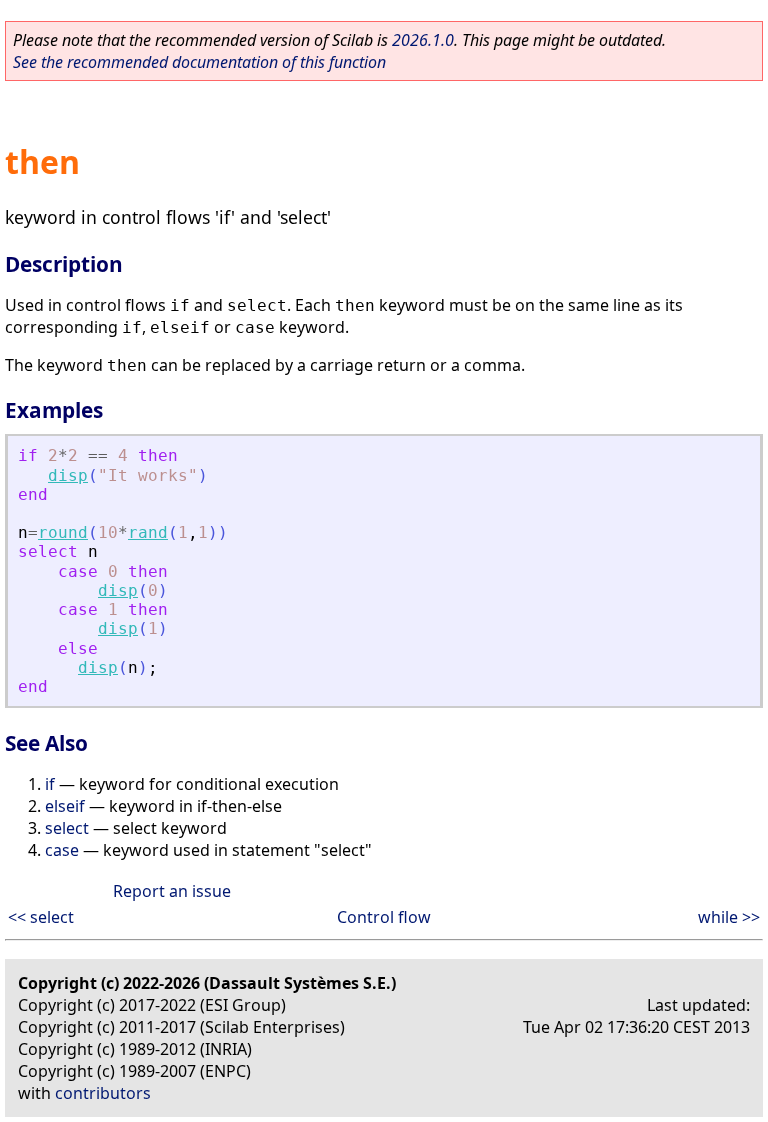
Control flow (384, 917)
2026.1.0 (423, 40)
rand (148, 532)
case (62, 850)
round (63, 532)
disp (68, 475)
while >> (729, 917)
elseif (65, 806)
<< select (41, 917)
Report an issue (172, 891)
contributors (103, 1093)
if (50, 784)
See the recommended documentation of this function (199, 62)
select (67, 828)
